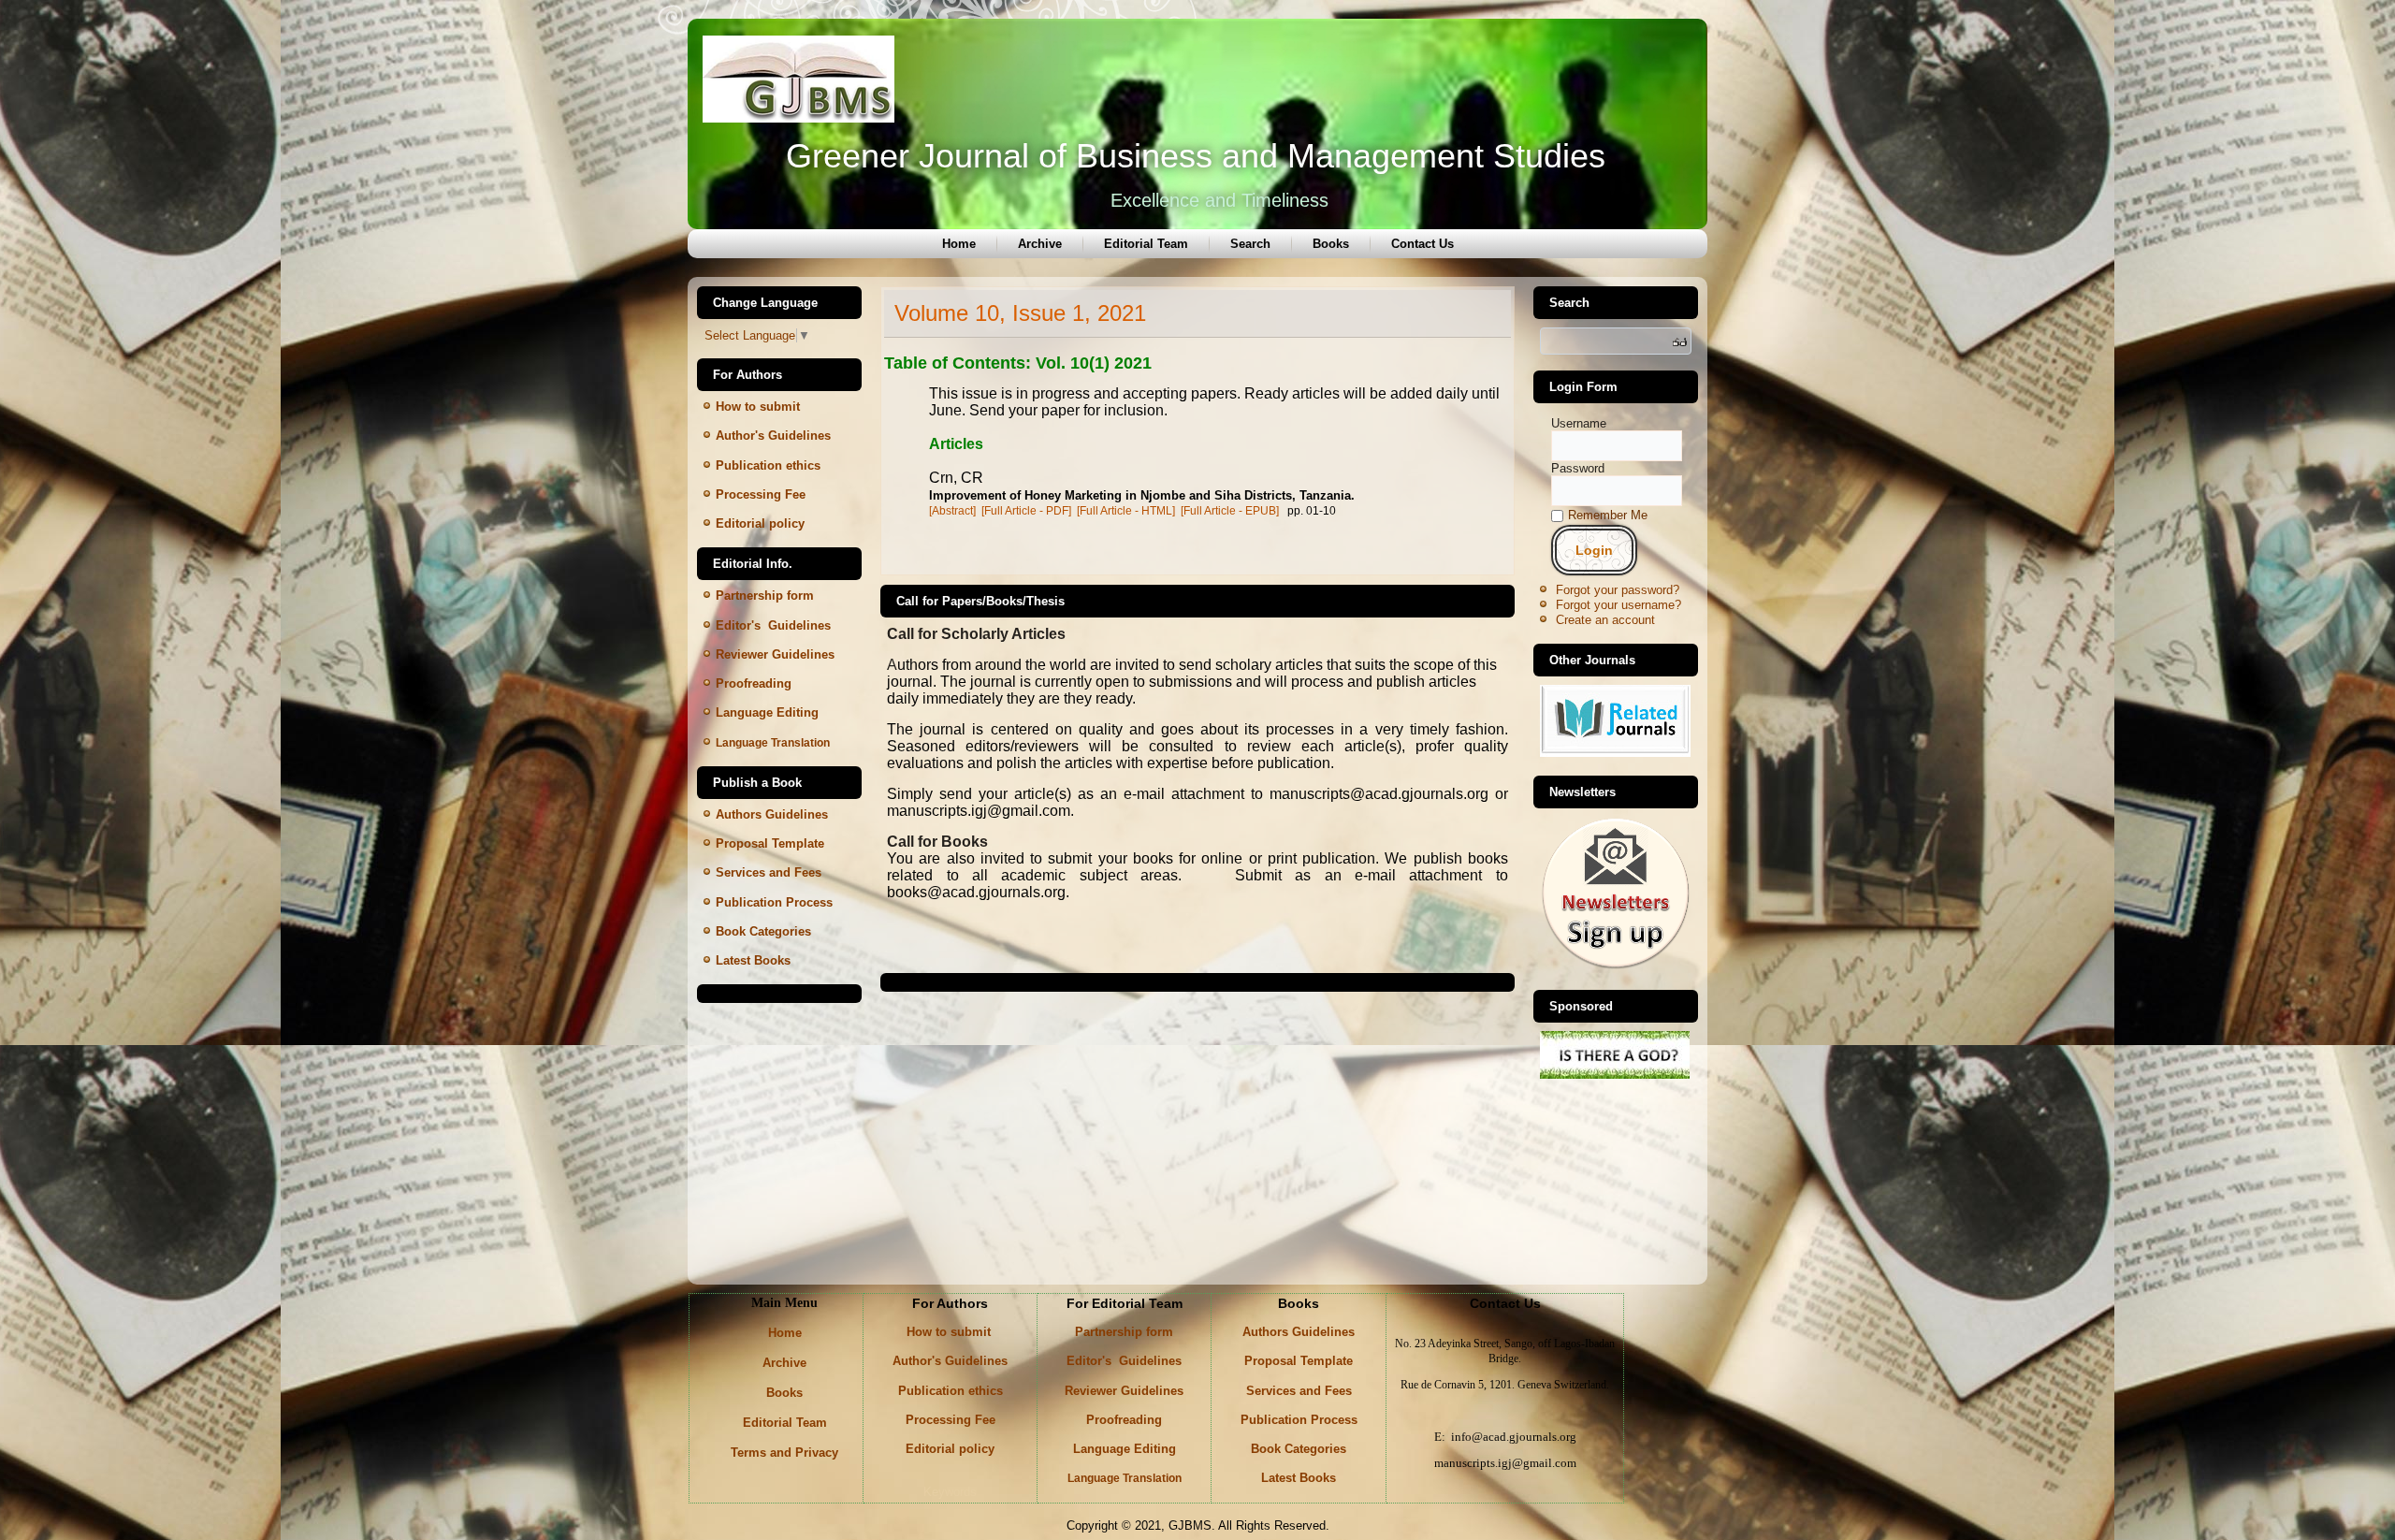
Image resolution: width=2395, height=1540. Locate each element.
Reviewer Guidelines (1124, 1391)
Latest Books (753, 960)
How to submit (760, 407)
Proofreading (754, 683)
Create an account (1605, 620)
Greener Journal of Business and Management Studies (1196, 156)
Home (959, 244)
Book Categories (763, 931)
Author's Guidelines (773, 436)
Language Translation (773, 743)
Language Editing (767, 712)
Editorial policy (760, 523)
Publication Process (1299, 1420)
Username (1579, 423)
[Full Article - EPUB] (1230, 511)
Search (1250, 244)
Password (1578, 468)
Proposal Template (770, 843)
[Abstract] (952, 511)
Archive (1040, 244)
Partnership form (765, 596)
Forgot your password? (1618, 590)
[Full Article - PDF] (1026, 511)
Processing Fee (761, 494)
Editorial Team (1146, 244)
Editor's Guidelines (1124, 1361)
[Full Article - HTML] (1126, 511)
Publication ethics (768, 465)
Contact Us (1422, 244)
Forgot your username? (1618, 605)
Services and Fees (1299, 1391)
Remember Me (1608, 515)
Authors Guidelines (772, 814)
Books (1331, 244)
